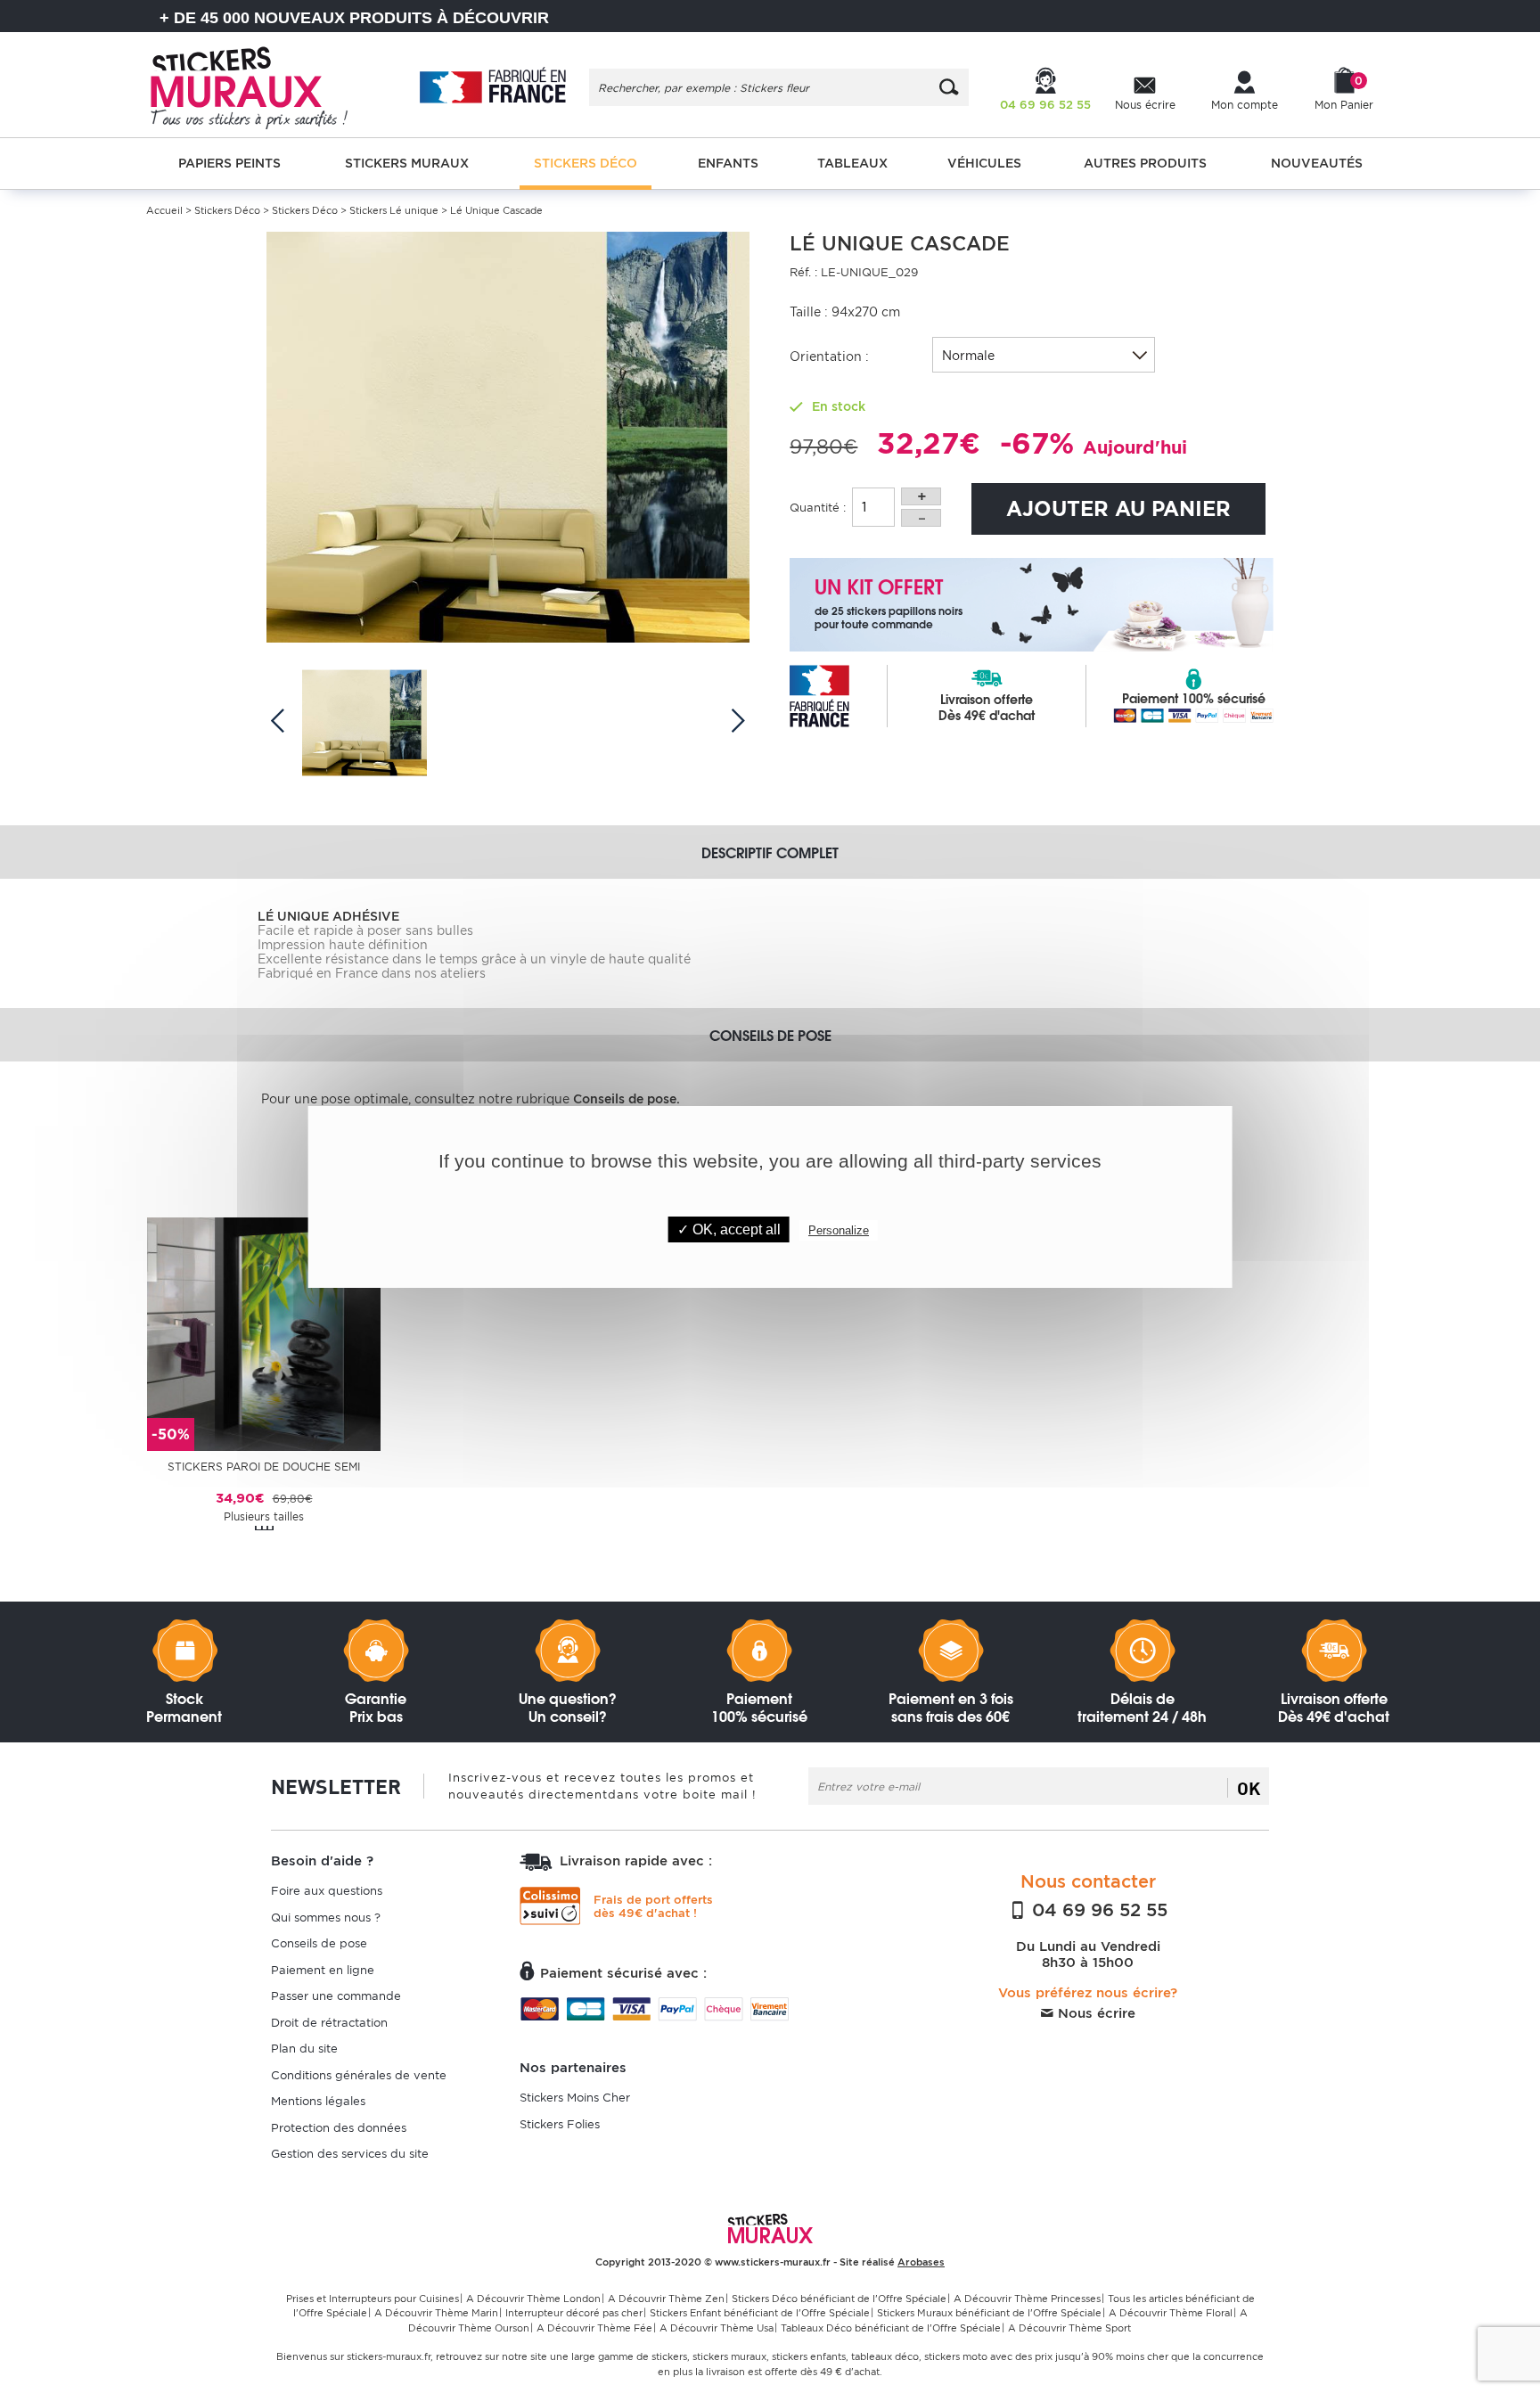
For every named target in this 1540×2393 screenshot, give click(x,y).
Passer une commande (336, 1996)
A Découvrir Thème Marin (436, 2313)
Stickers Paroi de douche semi (264, 1467)
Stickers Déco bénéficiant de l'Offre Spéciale (839, 2299)
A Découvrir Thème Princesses (1027, 2299)
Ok (1249, 1788)
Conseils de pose (319, 1943)
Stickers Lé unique (394, 210)
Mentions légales (318, 2101)
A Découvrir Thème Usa (717, 2328)
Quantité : (818, 508)
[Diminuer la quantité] (921, 518)
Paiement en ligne (323, 1970)
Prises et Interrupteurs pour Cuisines (373, 2299)
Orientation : (829, 356)
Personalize (839, 1230)
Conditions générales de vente (359, 2075)
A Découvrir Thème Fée (594, 2328)
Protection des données (339, 2128)
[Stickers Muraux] (264, 85)
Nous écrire (1094, 2013)
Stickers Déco (227, 210)
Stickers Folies (560, 2124)
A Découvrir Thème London (533, 2299)
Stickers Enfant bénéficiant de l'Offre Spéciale (760, 2313)
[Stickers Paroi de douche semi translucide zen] (264, 1333)
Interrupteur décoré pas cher (574, 2313)
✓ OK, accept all (729, 1229)
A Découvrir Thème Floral (1171, 2313)
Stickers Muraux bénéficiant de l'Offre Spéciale (989, 2313)
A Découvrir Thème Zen (666, 2299)
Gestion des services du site (350, 2154)
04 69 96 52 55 (1097, 1910)
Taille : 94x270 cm (845, 312)
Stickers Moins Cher (575, 2098)
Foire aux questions (327, 1891)
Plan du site (304, 2049)
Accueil (164, 210)
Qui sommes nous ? (326, 1918)
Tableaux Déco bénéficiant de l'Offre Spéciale (891, 2328)
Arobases (921, 2262)
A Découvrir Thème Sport (1069, 2328)
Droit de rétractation (329, 2023)
